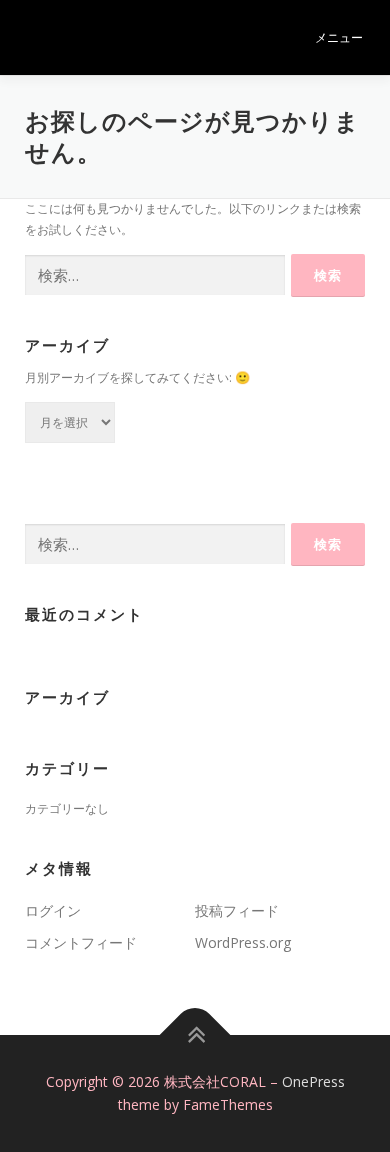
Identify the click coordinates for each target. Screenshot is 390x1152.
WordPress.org (243, 942)
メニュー (339, 37)
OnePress (313, 1081)
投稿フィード (237, 910)
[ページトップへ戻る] (195, 1034)
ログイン (53, 910)
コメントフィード (81, 942)
